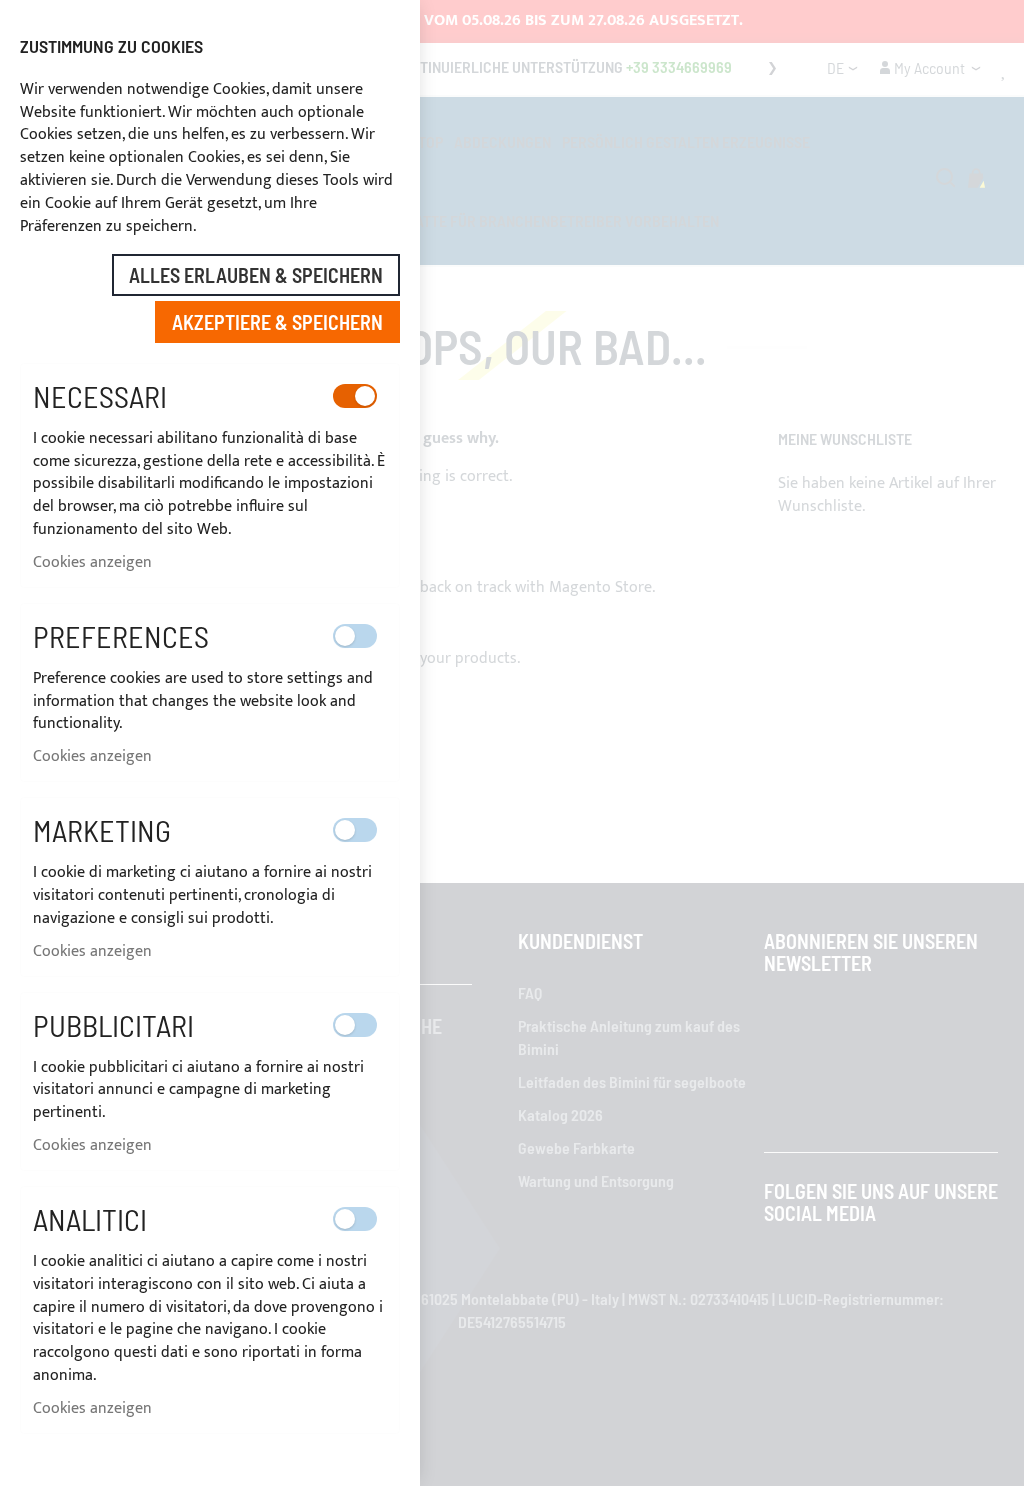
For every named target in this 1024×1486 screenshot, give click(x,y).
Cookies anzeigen (92, 562)
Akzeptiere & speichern (277, 322)
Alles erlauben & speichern (256, 275)
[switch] (355, 396)
